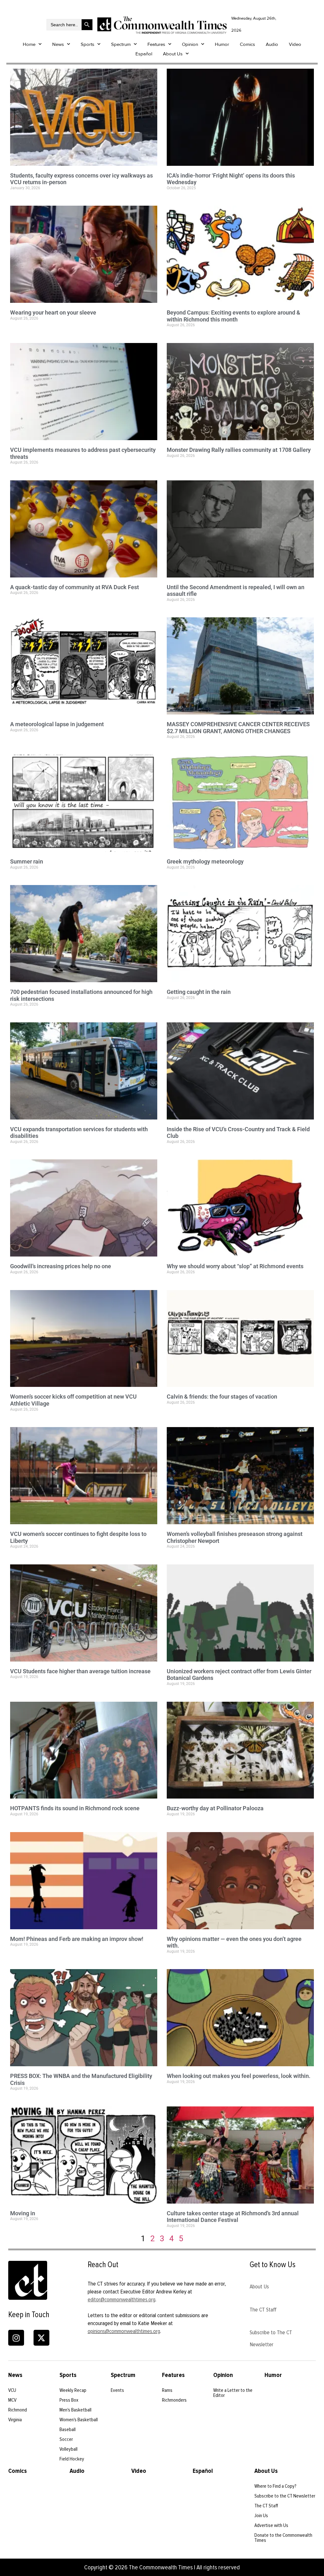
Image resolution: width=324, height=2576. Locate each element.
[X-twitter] (41, 2338)
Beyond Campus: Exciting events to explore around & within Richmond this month (234, 316)
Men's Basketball (75, 2410)
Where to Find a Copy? (275, 2486)
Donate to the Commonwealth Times (283, 2538)
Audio (272, 44)
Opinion (190, 44)
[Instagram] (16, 2338)
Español (144, 54)
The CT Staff (263, 2310)
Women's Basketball (79, 2420)
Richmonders (174, 2400)
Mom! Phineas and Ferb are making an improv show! (77, 1939)
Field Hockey (72, 2459)
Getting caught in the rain (199, 992)
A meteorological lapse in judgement (57, 724)
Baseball (68, 2429)
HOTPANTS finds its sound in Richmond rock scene (75, 1808)
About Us (173, 54)
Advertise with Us (271, 2525)
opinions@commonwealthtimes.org (124, 2331)
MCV (12, 2400)
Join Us (261, 2516)
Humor (222, 44)
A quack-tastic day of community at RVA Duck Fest (75, 587)
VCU (12, 2390)
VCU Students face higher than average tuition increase (80, 1671)
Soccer (66, 2439)
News (58, 44)
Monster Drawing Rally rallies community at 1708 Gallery (239, 450)
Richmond (18, 2410)
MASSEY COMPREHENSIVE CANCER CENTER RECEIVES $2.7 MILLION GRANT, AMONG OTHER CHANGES (238, 728)
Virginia (15, 2420)
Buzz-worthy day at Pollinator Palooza (215, 1808)
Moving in (23, 2213)
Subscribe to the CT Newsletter (285, 2496)
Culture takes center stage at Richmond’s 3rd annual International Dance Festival (233, 2217)
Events (117, 2390)
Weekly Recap (73, 2390)
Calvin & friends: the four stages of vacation (222, 1397)
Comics (247, 44)
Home (29, 44)
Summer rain (27, 861)
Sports (87, 44)
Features (156, 44)
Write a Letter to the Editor (233, 2393)
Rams (167, 2390)
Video (295, 44)
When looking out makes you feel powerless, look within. (239, 2076)
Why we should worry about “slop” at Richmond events (235, 1266)
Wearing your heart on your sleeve (53, 312)
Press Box (69, 2400)
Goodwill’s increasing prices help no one (61, 1266)
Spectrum (121, 44)
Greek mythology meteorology (205, 861)
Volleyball (69, 2449)
